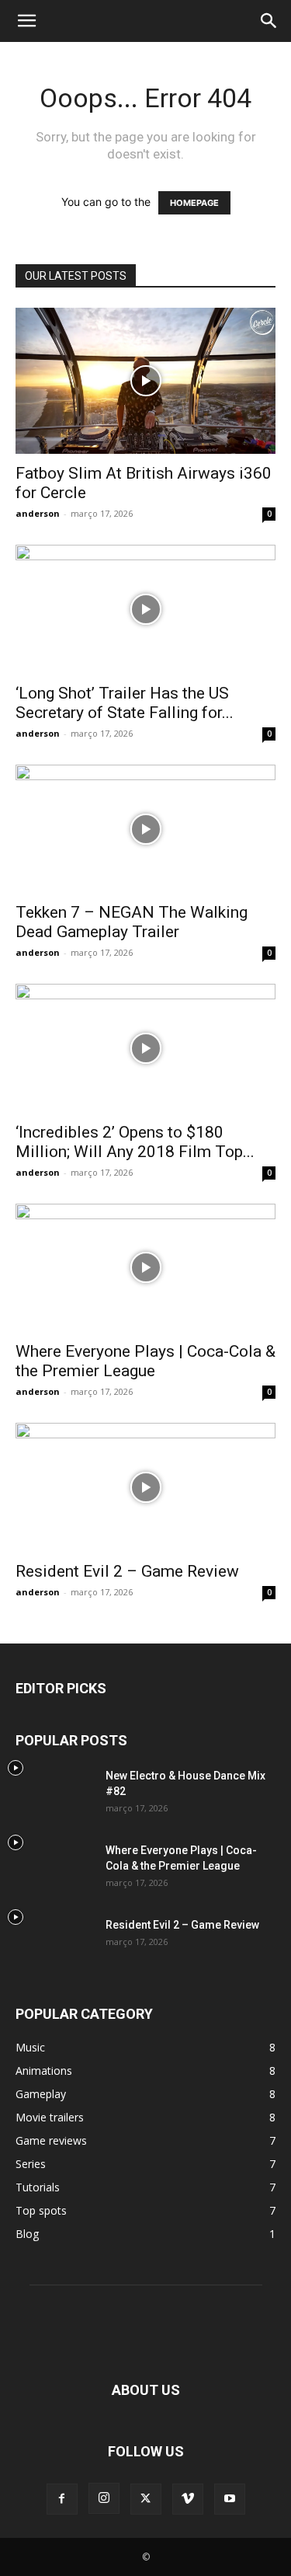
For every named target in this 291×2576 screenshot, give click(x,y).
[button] (26, 21)
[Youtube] (230, 2499)
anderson (38, 513)
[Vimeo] (188, 2499)
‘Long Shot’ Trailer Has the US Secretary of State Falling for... (125, 703)
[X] (146, 2499)
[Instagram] (104, 2498)
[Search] (269, 21)
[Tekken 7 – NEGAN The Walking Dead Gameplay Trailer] (145, 829)
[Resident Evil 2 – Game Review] (145, 1487)
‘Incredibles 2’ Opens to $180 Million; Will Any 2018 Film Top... (135, 1142)
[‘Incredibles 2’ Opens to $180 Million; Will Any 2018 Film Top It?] (145, 1048)
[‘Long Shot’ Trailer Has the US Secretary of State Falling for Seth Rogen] (145, 609)
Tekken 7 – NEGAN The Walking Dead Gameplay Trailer (132, 922)
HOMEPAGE (194, 203)
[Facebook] (62, 2499)
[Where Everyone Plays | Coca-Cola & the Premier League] (145, 1268)
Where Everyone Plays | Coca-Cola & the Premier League (145, 1361)
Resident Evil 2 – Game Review (127, 1571)
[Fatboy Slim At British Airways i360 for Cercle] (145, 381)
